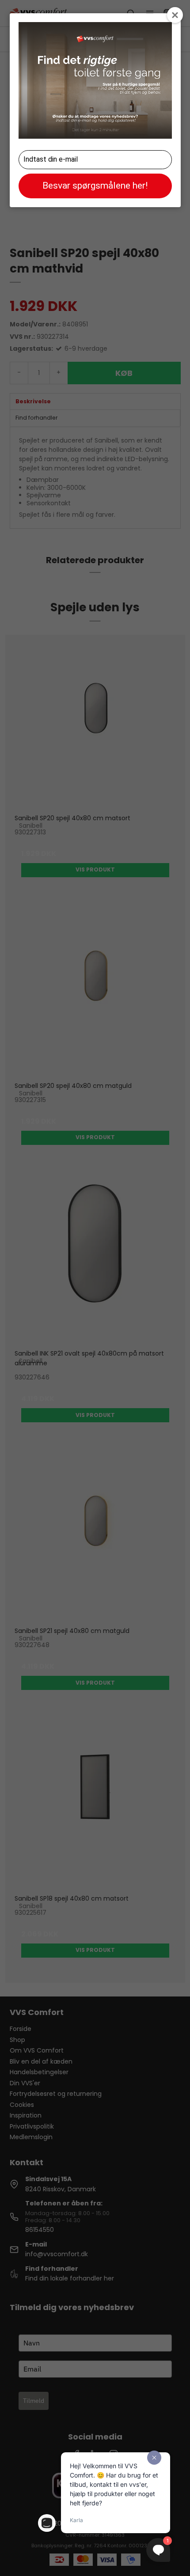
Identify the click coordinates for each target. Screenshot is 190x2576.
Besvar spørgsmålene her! (95, 186)
